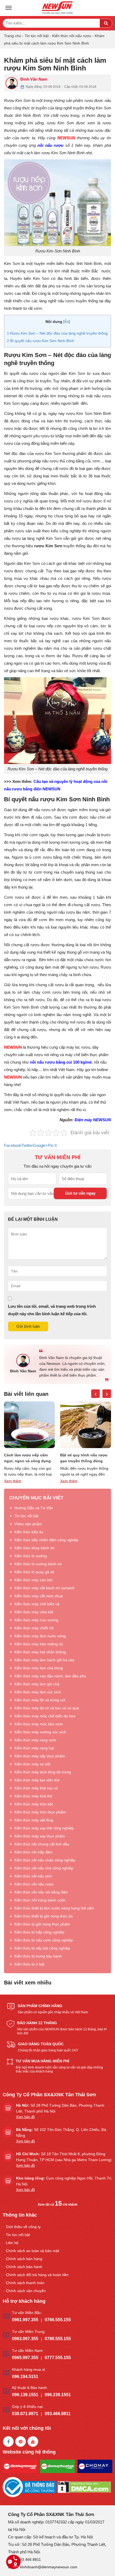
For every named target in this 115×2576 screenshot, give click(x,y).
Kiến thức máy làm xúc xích (38, 1692)
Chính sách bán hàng (24, 2259)
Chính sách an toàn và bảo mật (32, 2251)
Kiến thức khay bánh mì (34, 1548)
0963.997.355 (25, 2339)
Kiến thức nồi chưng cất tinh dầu (42, 1844)
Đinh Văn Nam (34, 79)
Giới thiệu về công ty (23, 2227)
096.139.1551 (25, 2395)
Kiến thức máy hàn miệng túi (39, 1644)
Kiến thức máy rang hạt (34, 1748)
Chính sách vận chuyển (26, 2291)
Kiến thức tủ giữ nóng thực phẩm (42, 1924)
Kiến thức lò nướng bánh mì (38, 1564)
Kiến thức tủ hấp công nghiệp (39, 1932)
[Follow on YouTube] (33, 2442)
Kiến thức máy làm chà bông (39, 1668)
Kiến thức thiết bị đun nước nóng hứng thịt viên (54, 1908)
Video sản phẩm (28, 1524)
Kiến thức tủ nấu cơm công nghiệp (44, 1940)
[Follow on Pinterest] (21, 2442)
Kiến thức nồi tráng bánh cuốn (40, 1900)
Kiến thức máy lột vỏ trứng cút (40, 1700)
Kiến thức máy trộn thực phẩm (40, 1812)
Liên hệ (12, 2243)
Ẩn (67, 322)
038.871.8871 (25, 2414)
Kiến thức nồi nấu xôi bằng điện (41, 1892)
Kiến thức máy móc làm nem (39, 1724)
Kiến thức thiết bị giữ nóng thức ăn (44, 1916)
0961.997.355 (25, 2320)
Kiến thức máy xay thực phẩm (40, 1836)
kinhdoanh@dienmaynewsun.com (49, 2567)
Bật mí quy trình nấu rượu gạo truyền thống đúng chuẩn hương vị (28, 1458)
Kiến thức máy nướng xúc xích (40, 1732)
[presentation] (95, 1394)
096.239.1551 (58, 2395)
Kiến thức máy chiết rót (34, 1628)
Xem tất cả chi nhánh (57, 2205)
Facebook (13, 1145)
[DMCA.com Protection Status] (84, 2487)
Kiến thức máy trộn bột (34, 1804)
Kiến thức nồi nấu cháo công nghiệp (45, 1860)
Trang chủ (13, 36)
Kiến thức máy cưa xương (36, 1620)
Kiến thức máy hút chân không (40, 1652)
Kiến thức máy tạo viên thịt (37, 1780)
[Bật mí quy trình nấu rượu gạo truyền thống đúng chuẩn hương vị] (29, 1425)
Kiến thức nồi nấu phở (33, 1876)
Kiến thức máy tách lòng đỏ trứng (43, 1772)
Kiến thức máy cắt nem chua (39, 1596)
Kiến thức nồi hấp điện (33, 1852)
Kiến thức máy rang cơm (35, 1740)
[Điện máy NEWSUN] (57, 8)
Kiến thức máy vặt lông (34, 1820)
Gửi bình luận (28, 1326)
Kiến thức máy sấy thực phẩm (40, 1756)
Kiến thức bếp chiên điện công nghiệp (46, 1540)
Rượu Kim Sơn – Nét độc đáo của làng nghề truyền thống (57, 333)
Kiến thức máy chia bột (34, 1612)
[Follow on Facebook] (8, 2442)
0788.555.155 (58, 2339)
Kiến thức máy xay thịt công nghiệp (44, 1828)
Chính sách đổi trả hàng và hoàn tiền (37, 2275)
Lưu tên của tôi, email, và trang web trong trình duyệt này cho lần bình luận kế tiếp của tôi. (52, 1310)
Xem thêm (13, 1481)
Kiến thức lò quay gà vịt (34, 1572)
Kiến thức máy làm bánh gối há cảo (44, 1660)
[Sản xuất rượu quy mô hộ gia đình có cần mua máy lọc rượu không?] (86, 1425)
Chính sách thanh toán (25, 2283)
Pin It (52, 1145)
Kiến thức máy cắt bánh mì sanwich (45, 1588)
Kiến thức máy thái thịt (33, 1796)
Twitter (27, 1145)
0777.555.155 (58, 2358)
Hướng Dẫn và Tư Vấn (34, 1508)
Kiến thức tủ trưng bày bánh (38, 1956)
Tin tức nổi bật (37, 36)
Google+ (40, 1145)
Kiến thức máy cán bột (33, 1580)
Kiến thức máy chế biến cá (37, 1604)
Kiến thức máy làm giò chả (37, 1684)
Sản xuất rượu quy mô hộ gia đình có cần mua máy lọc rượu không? (84, 1458)
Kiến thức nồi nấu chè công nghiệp (44, 1868)
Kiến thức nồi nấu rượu (72, 36)
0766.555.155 (58, 2320)
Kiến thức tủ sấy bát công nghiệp (42, 1948)
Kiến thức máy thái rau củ (36, 1788)
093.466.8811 (58, 2414)
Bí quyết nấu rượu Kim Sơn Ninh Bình (41, 341)
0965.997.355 (25, 2358)
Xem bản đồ (25, 2117)
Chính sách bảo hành (24, 2267)
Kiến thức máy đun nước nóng (40, 1636)
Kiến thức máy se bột (32, 1764)
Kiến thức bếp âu (29, 1532)
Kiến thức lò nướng (31, 1556)
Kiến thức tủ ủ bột (29, 1964)
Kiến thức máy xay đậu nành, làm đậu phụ (50, 1676)
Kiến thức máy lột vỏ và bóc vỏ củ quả (47, 1708)
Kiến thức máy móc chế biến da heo (45, 1716)
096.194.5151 (25, 2377)
